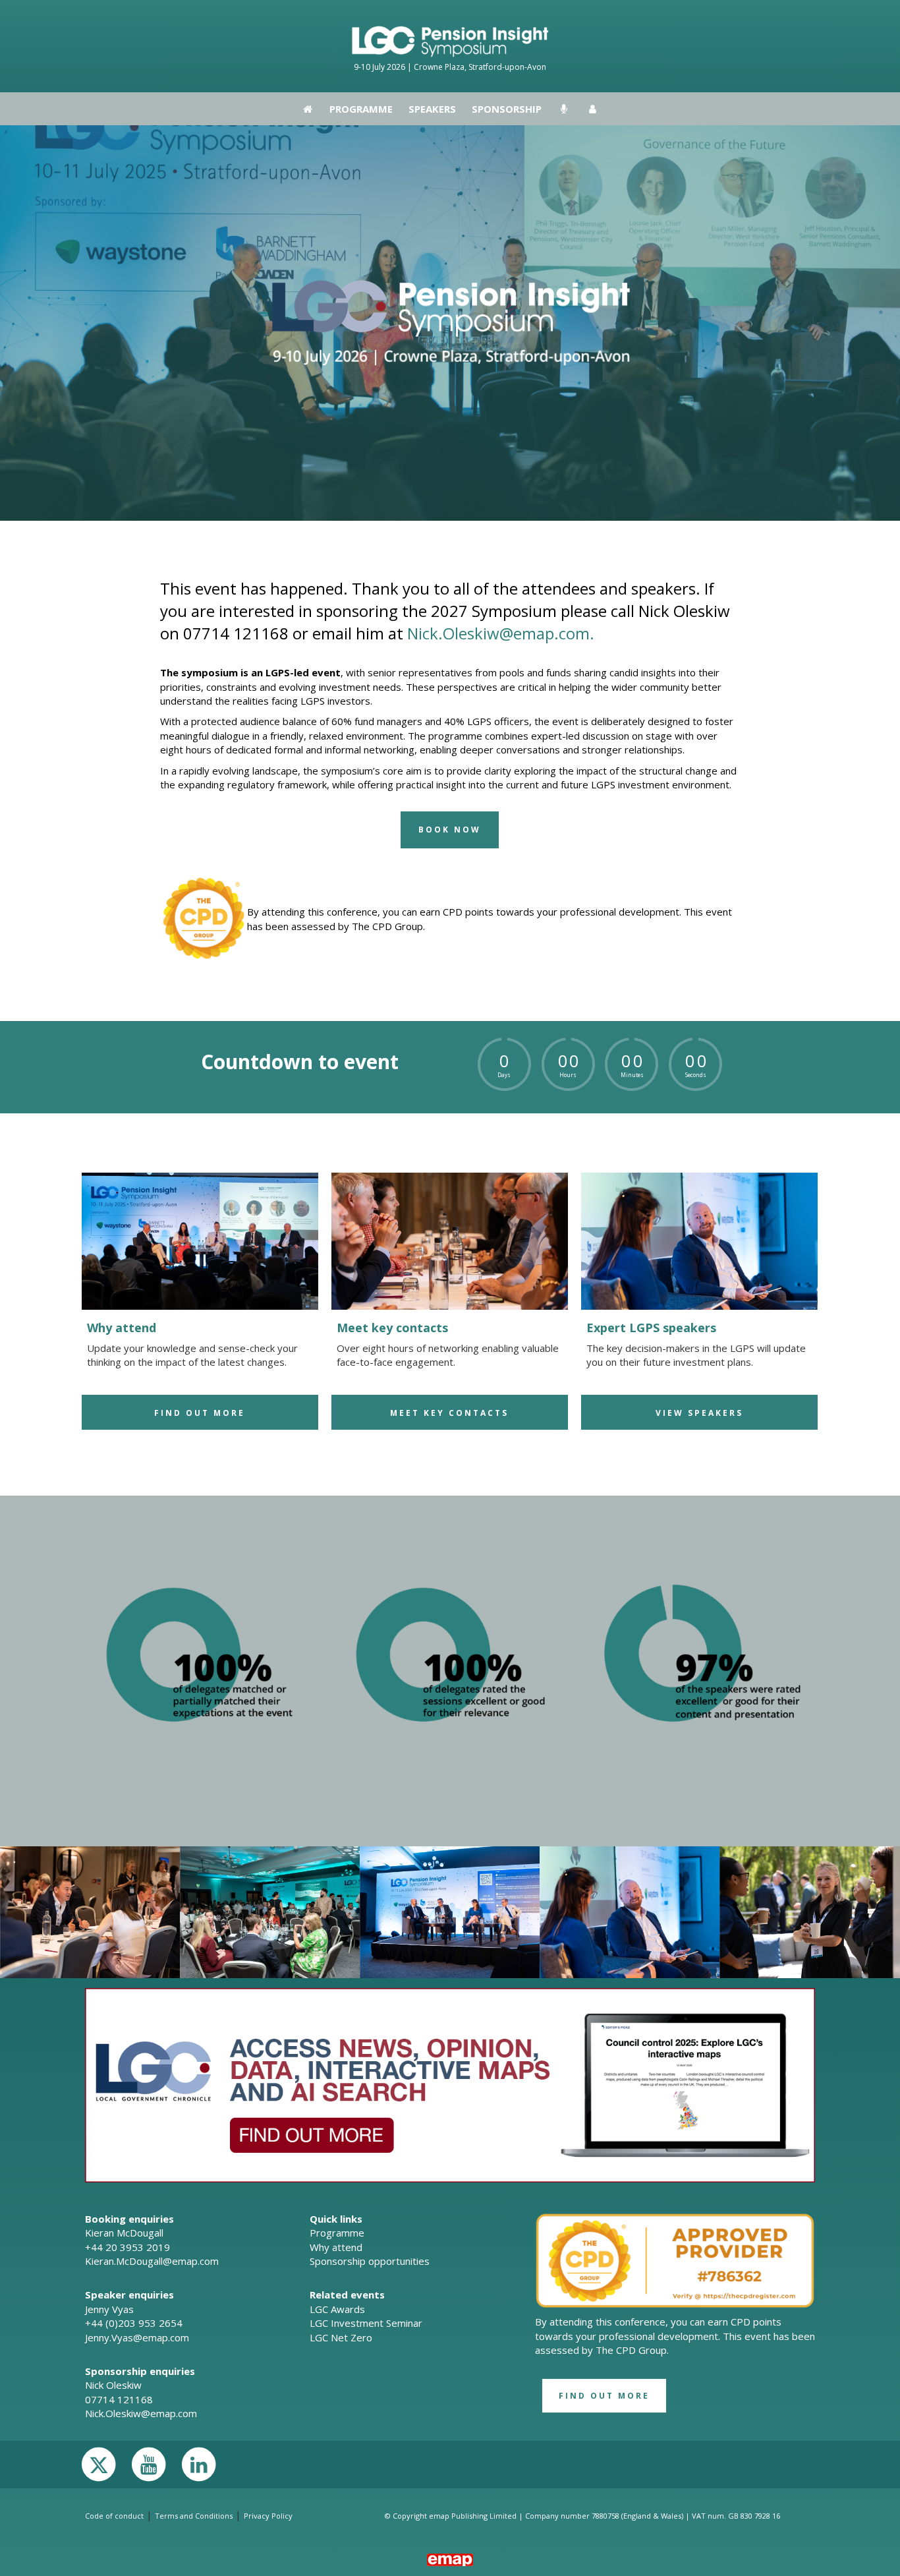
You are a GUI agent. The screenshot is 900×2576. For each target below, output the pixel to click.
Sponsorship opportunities (370, 2261)
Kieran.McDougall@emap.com (152, 2261)
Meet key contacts (449, 1413)
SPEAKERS (432, 16)
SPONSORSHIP (507, 16)
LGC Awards (337, 2309)
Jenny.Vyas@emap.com (137, 2337)
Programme (361, 16)
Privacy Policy (268, 2516)
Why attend (336, 2247)
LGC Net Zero (341, 2337)
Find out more (200, 1413)
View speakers (699, 1413)
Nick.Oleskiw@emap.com (141, 2413)
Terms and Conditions (194, 2516)
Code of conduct (114, 2516)
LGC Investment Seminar (366, 2323)
